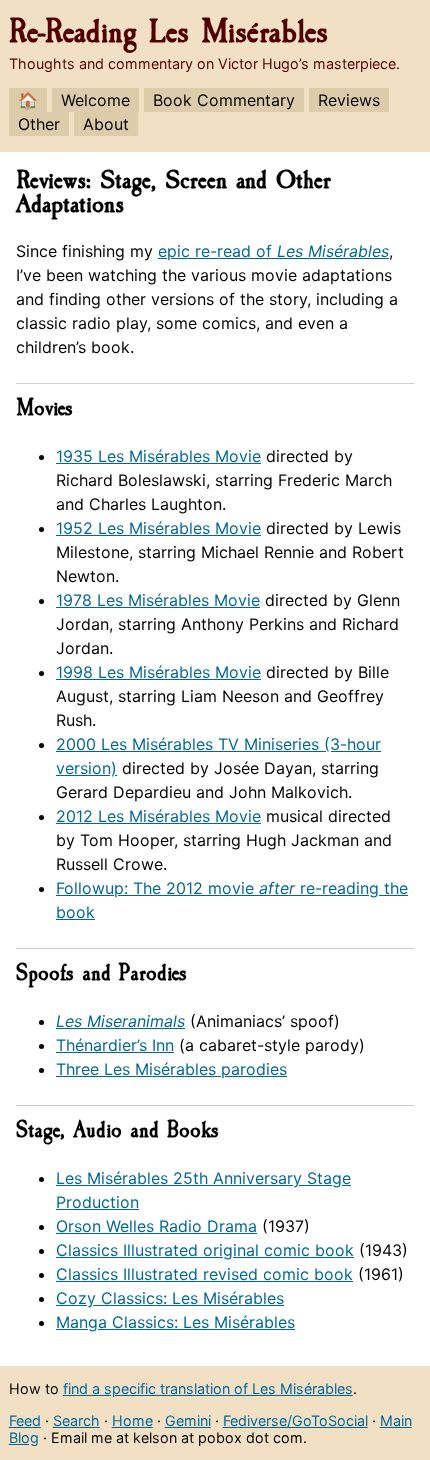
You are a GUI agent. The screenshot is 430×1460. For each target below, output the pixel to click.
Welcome (95, 100)
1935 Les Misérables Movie (158, 456)
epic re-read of (273, 251)
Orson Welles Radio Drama (156, 1226)
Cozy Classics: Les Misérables (170, 1298)
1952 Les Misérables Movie (158, 528)
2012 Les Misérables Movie (158, 816)
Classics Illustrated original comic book (205, 1250)
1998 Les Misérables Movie (158, 672)
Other (39, 124)
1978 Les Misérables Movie (158, 600)
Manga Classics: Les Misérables (175, 1322)
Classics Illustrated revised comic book (204, 1274)
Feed (25, 1420)
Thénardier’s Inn (115, 1045)
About (106, 124)
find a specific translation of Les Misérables (208, 1388)
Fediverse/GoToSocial (295, 1420)
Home (132, 1420)
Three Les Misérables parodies (171, 1069)
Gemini (188, 1420)
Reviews (349, 100)
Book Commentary (224, 100)
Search (76, 1420)
